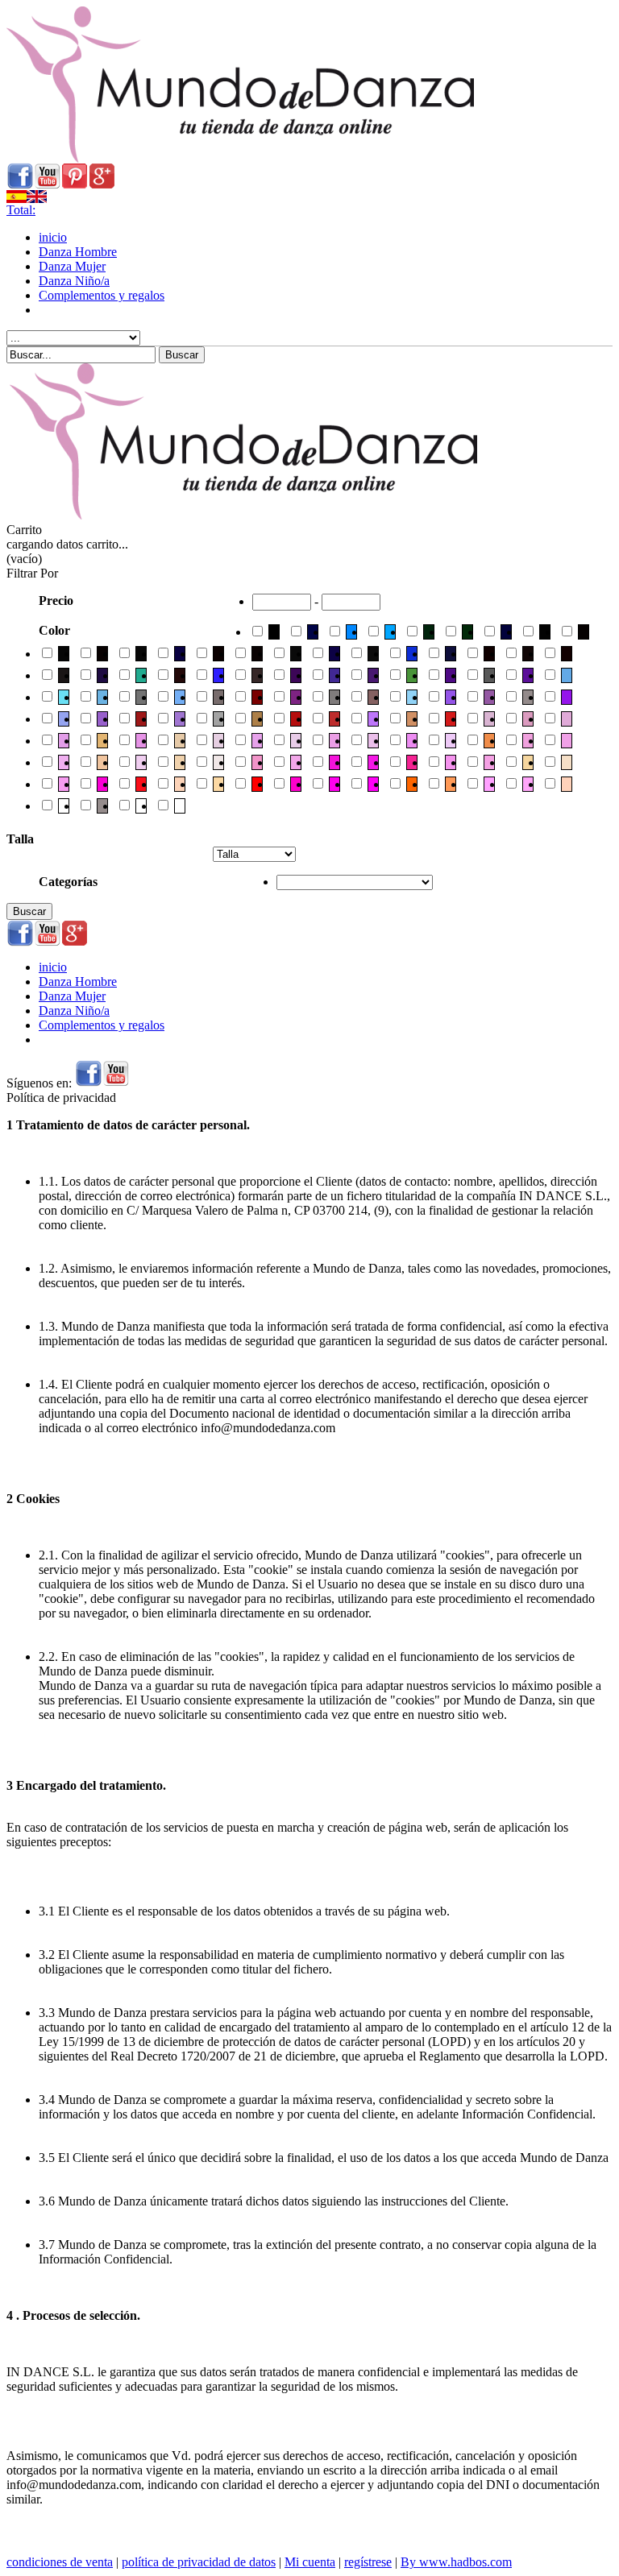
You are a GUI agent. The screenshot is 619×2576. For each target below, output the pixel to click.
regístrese (368, 2562)
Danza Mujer (72, 266)
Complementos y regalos (102, 295)
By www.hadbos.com (456, 2562)
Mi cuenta (310, 2562)
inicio (53, 237)
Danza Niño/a (74, 281)
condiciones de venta (60, 2562)
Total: (21, 210)
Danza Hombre (78, 252)
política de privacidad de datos (199, 2562)
